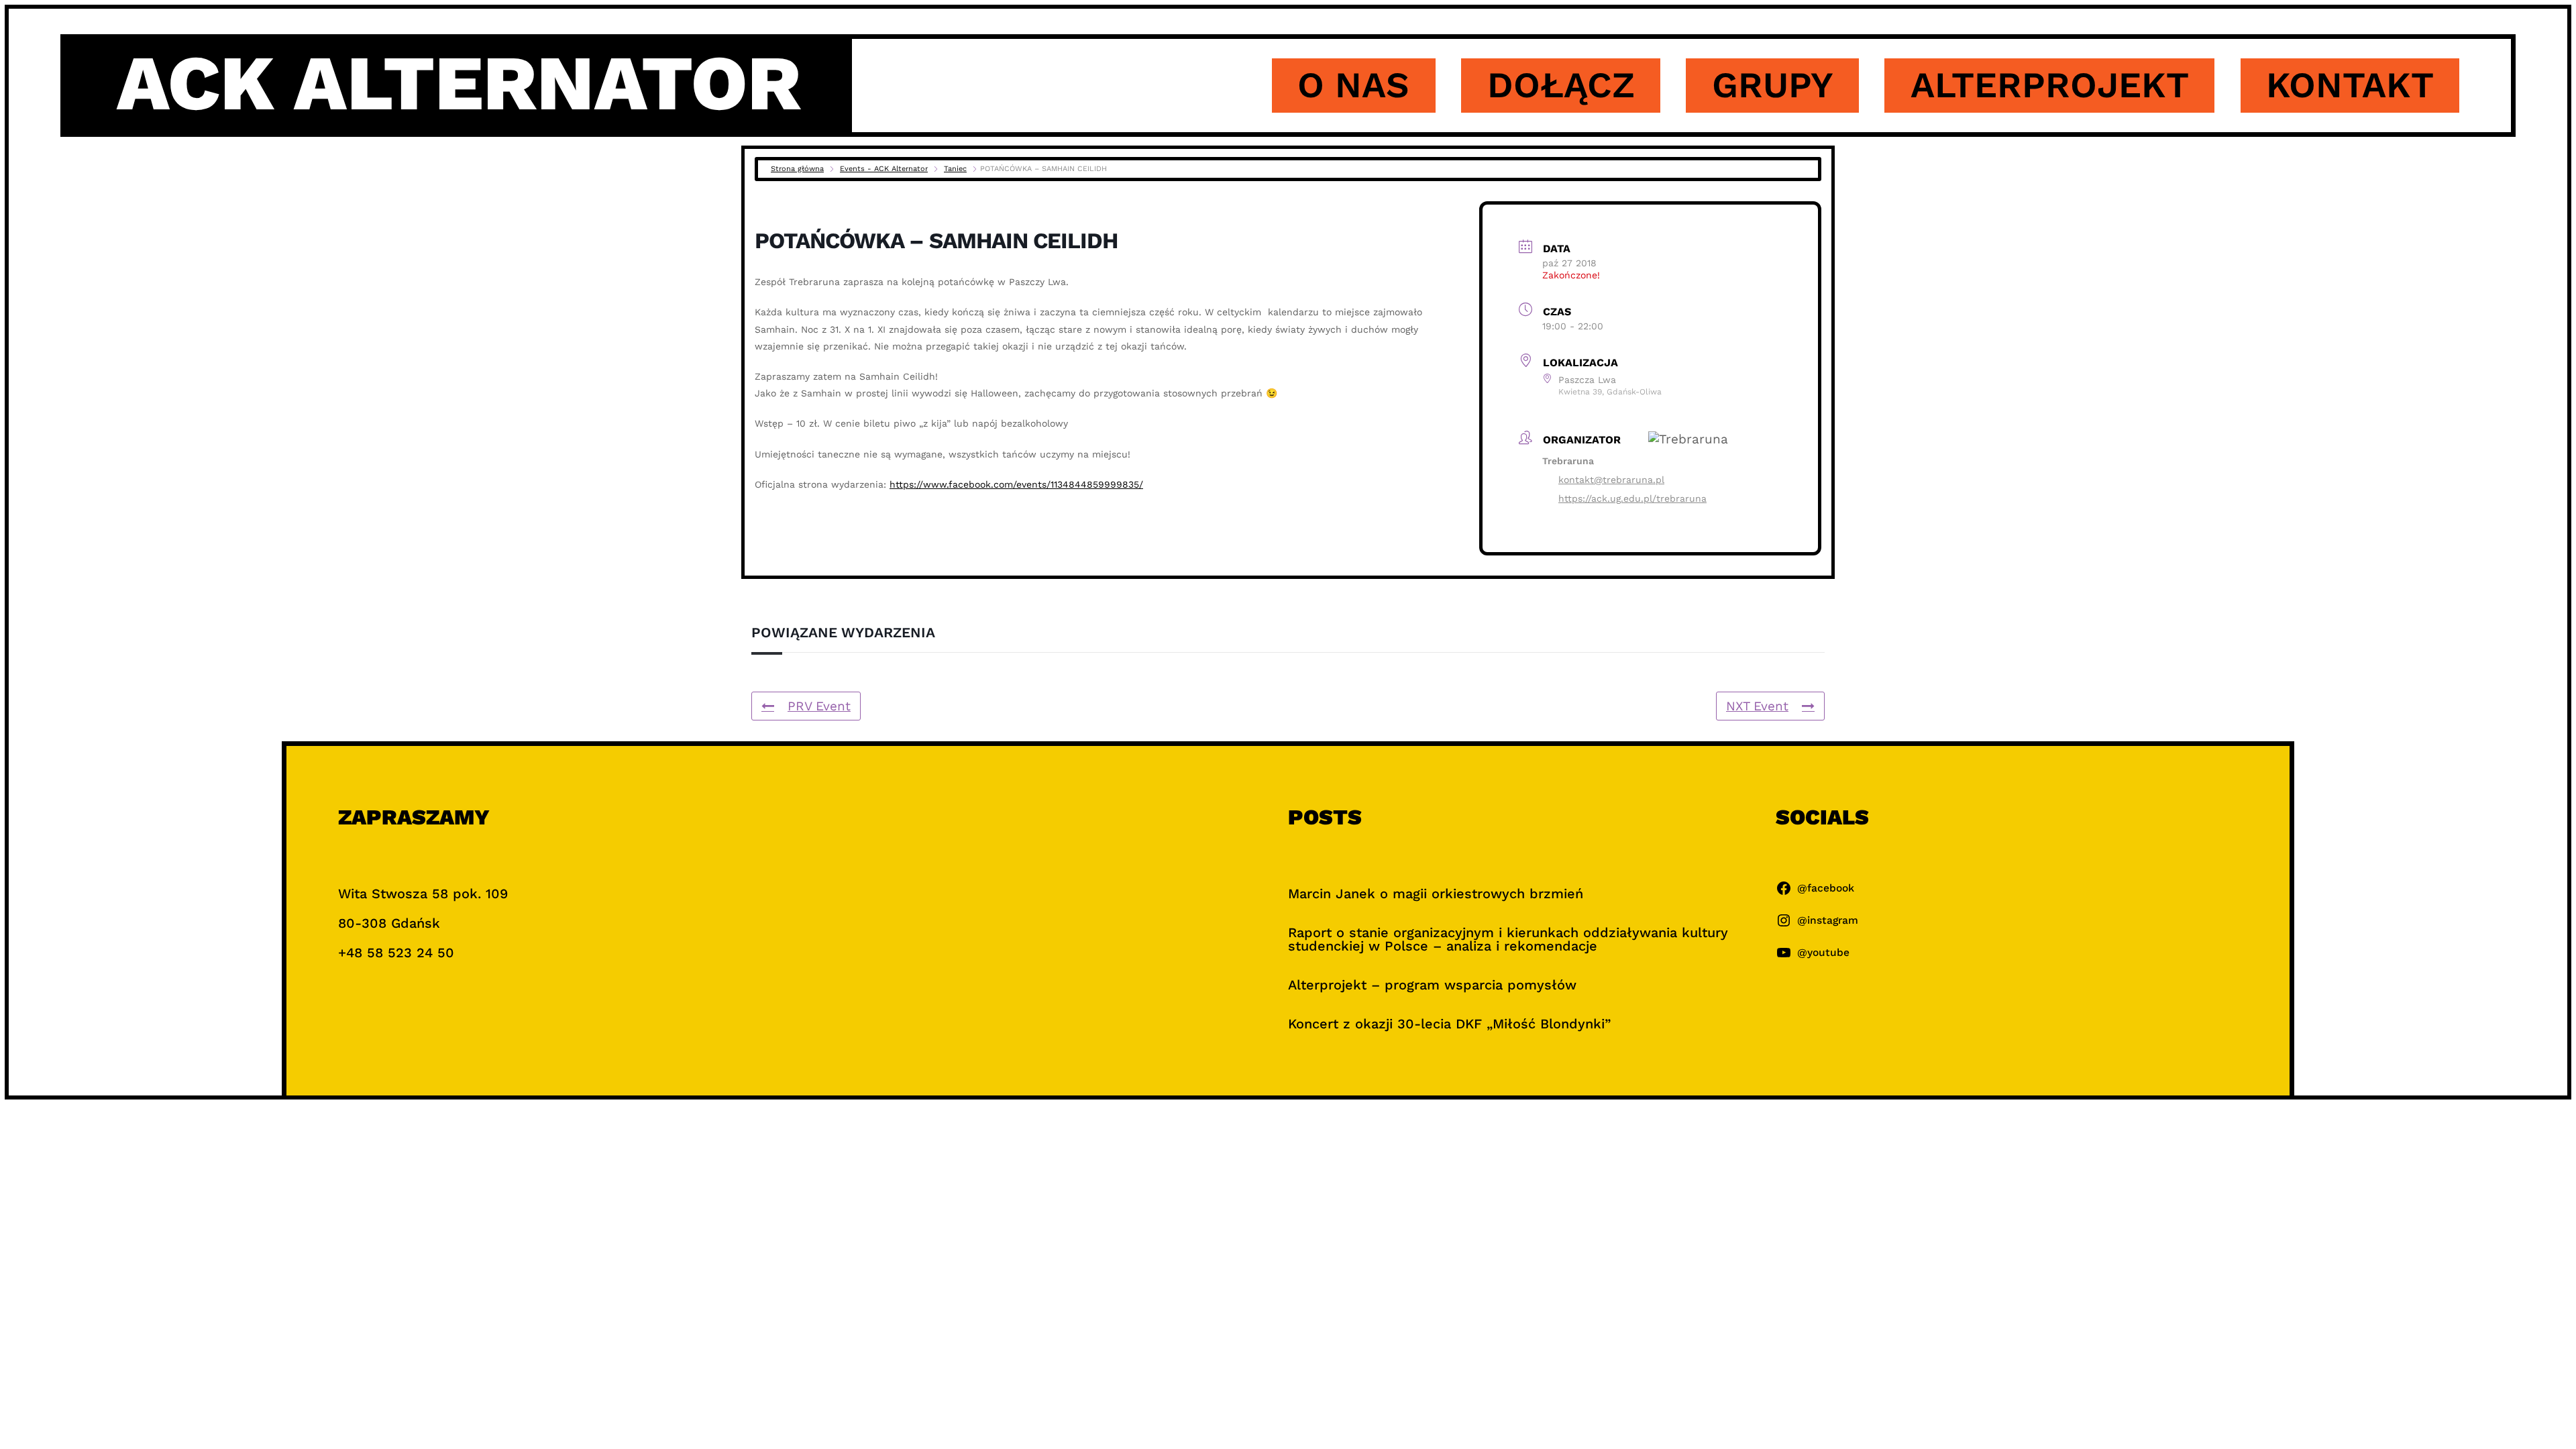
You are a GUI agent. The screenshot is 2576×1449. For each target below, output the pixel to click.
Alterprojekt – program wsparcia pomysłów (1432, 985)
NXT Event (1757, 706)
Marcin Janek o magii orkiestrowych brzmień (1436, 894)
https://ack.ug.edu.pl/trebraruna (1632, 498)
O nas (1353, 85)
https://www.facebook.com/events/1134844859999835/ (1016, 484)
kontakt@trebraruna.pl (1611, 480)
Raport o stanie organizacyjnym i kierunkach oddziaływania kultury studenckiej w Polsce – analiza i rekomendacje (1508, 939)
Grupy (1773, 85)
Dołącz (1561, 85)
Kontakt (2350, 85)
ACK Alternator (459, 83)
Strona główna (797, 169)
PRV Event (819, 706)
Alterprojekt (2050, 85)
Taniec (955, 169)
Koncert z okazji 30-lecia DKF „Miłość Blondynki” (1449, 1024)
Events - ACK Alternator (884, 169)
